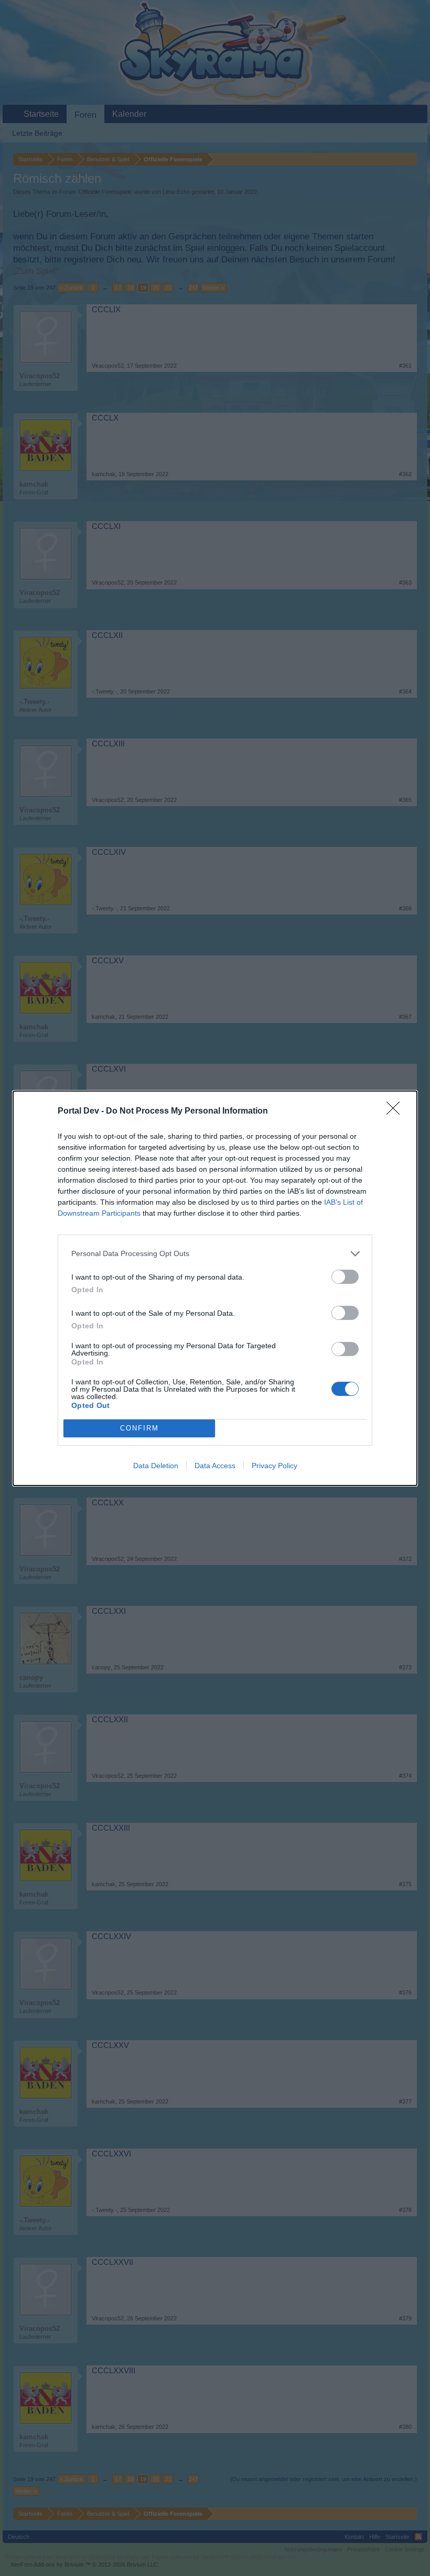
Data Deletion (156, 1466)
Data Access (215, 1466)
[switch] (345, 1277)
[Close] (396, 1111)
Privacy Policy (275, 1466)
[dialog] (215, 1288)
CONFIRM (139, 1428)
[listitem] (215, 1254)
